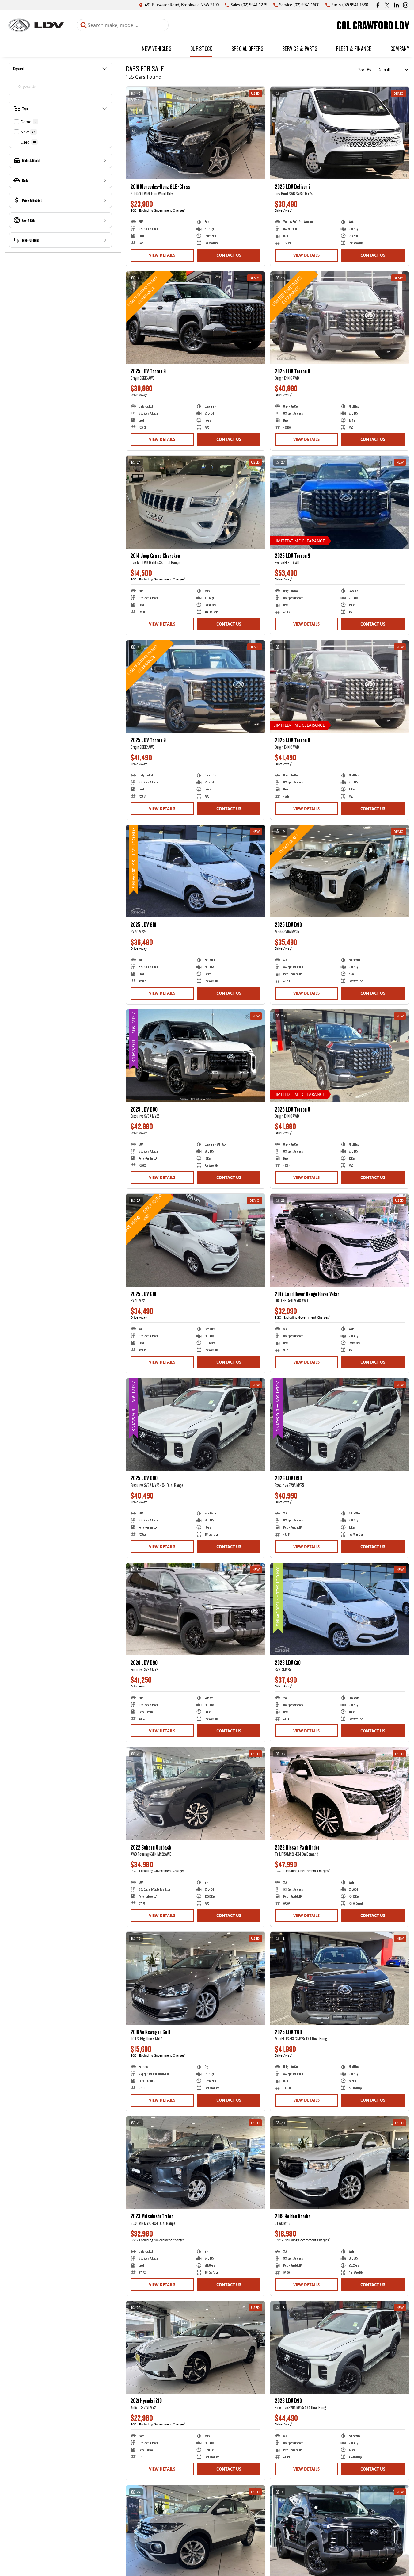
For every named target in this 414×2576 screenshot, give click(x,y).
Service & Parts (300, 48)
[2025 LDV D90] (340, 871)
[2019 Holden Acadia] (340, 2163)
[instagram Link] (406, 5)
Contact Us (229, 255)
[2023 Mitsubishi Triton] (196, 2163)
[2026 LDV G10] (340, 1609)
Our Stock (201, 48)
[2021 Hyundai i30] (196, 2347)
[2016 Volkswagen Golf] (196, 1978)
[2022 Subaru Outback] (196, 1793)
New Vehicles (157, 48)
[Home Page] (36, 25)
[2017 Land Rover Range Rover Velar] (340, 1240)
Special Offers (247, 48)
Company (400, 48)
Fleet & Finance (354, 48)
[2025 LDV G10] (196, 871)
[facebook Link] (378, 5)
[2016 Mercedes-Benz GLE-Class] (196, 133)
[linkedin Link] (396, 5)
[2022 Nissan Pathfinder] (340, 1793)
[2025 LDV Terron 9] (196, 318)
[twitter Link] (387, 5)
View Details (162, 255)
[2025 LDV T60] (340, 1978)
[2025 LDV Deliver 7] (340, 133)
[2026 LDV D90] (340, 1425)
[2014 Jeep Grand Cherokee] (196, 502)
